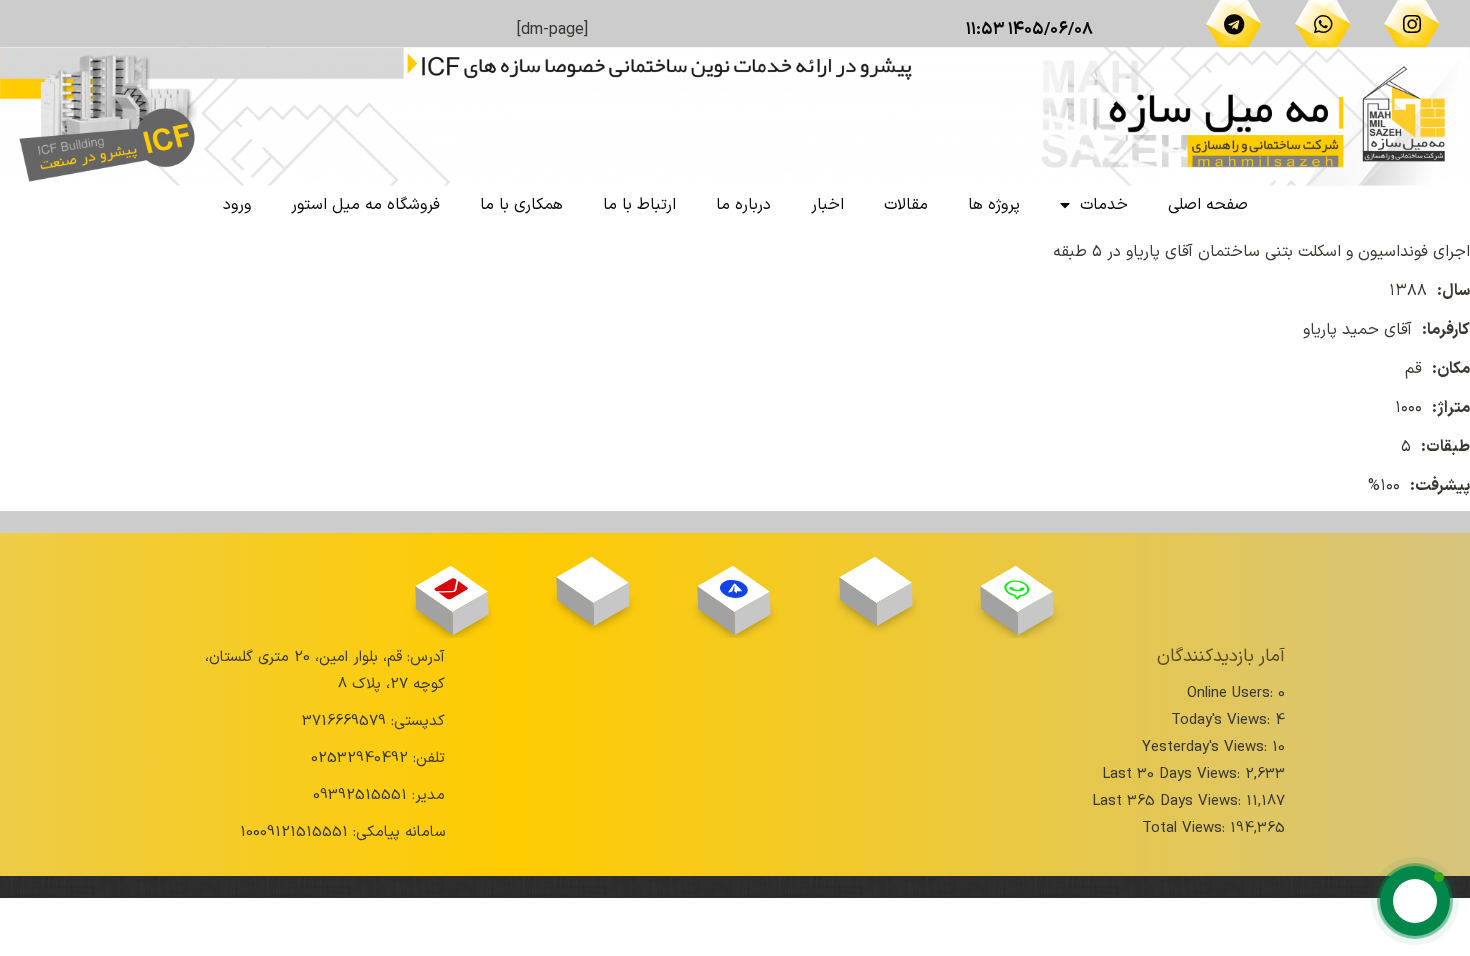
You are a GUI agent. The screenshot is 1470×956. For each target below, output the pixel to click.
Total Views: (1186, 828)
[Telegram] (1234, 24)
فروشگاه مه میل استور (365, 205)
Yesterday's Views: (1207, 747)
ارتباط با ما (639, 205)
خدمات (1104, 205)
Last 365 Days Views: (1169, 801)
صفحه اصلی (1208, 205)
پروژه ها (994, 205)
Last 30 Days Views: (1173, 774)
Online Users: (1232, 693)
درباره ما (743, 205)
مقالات (906, 205)
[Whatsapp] (1323, 24)
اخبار (827, 205)
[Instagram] (1412, 24)
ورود (237, 205)
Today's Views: (1223, 720)
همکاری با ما (521, 205)
